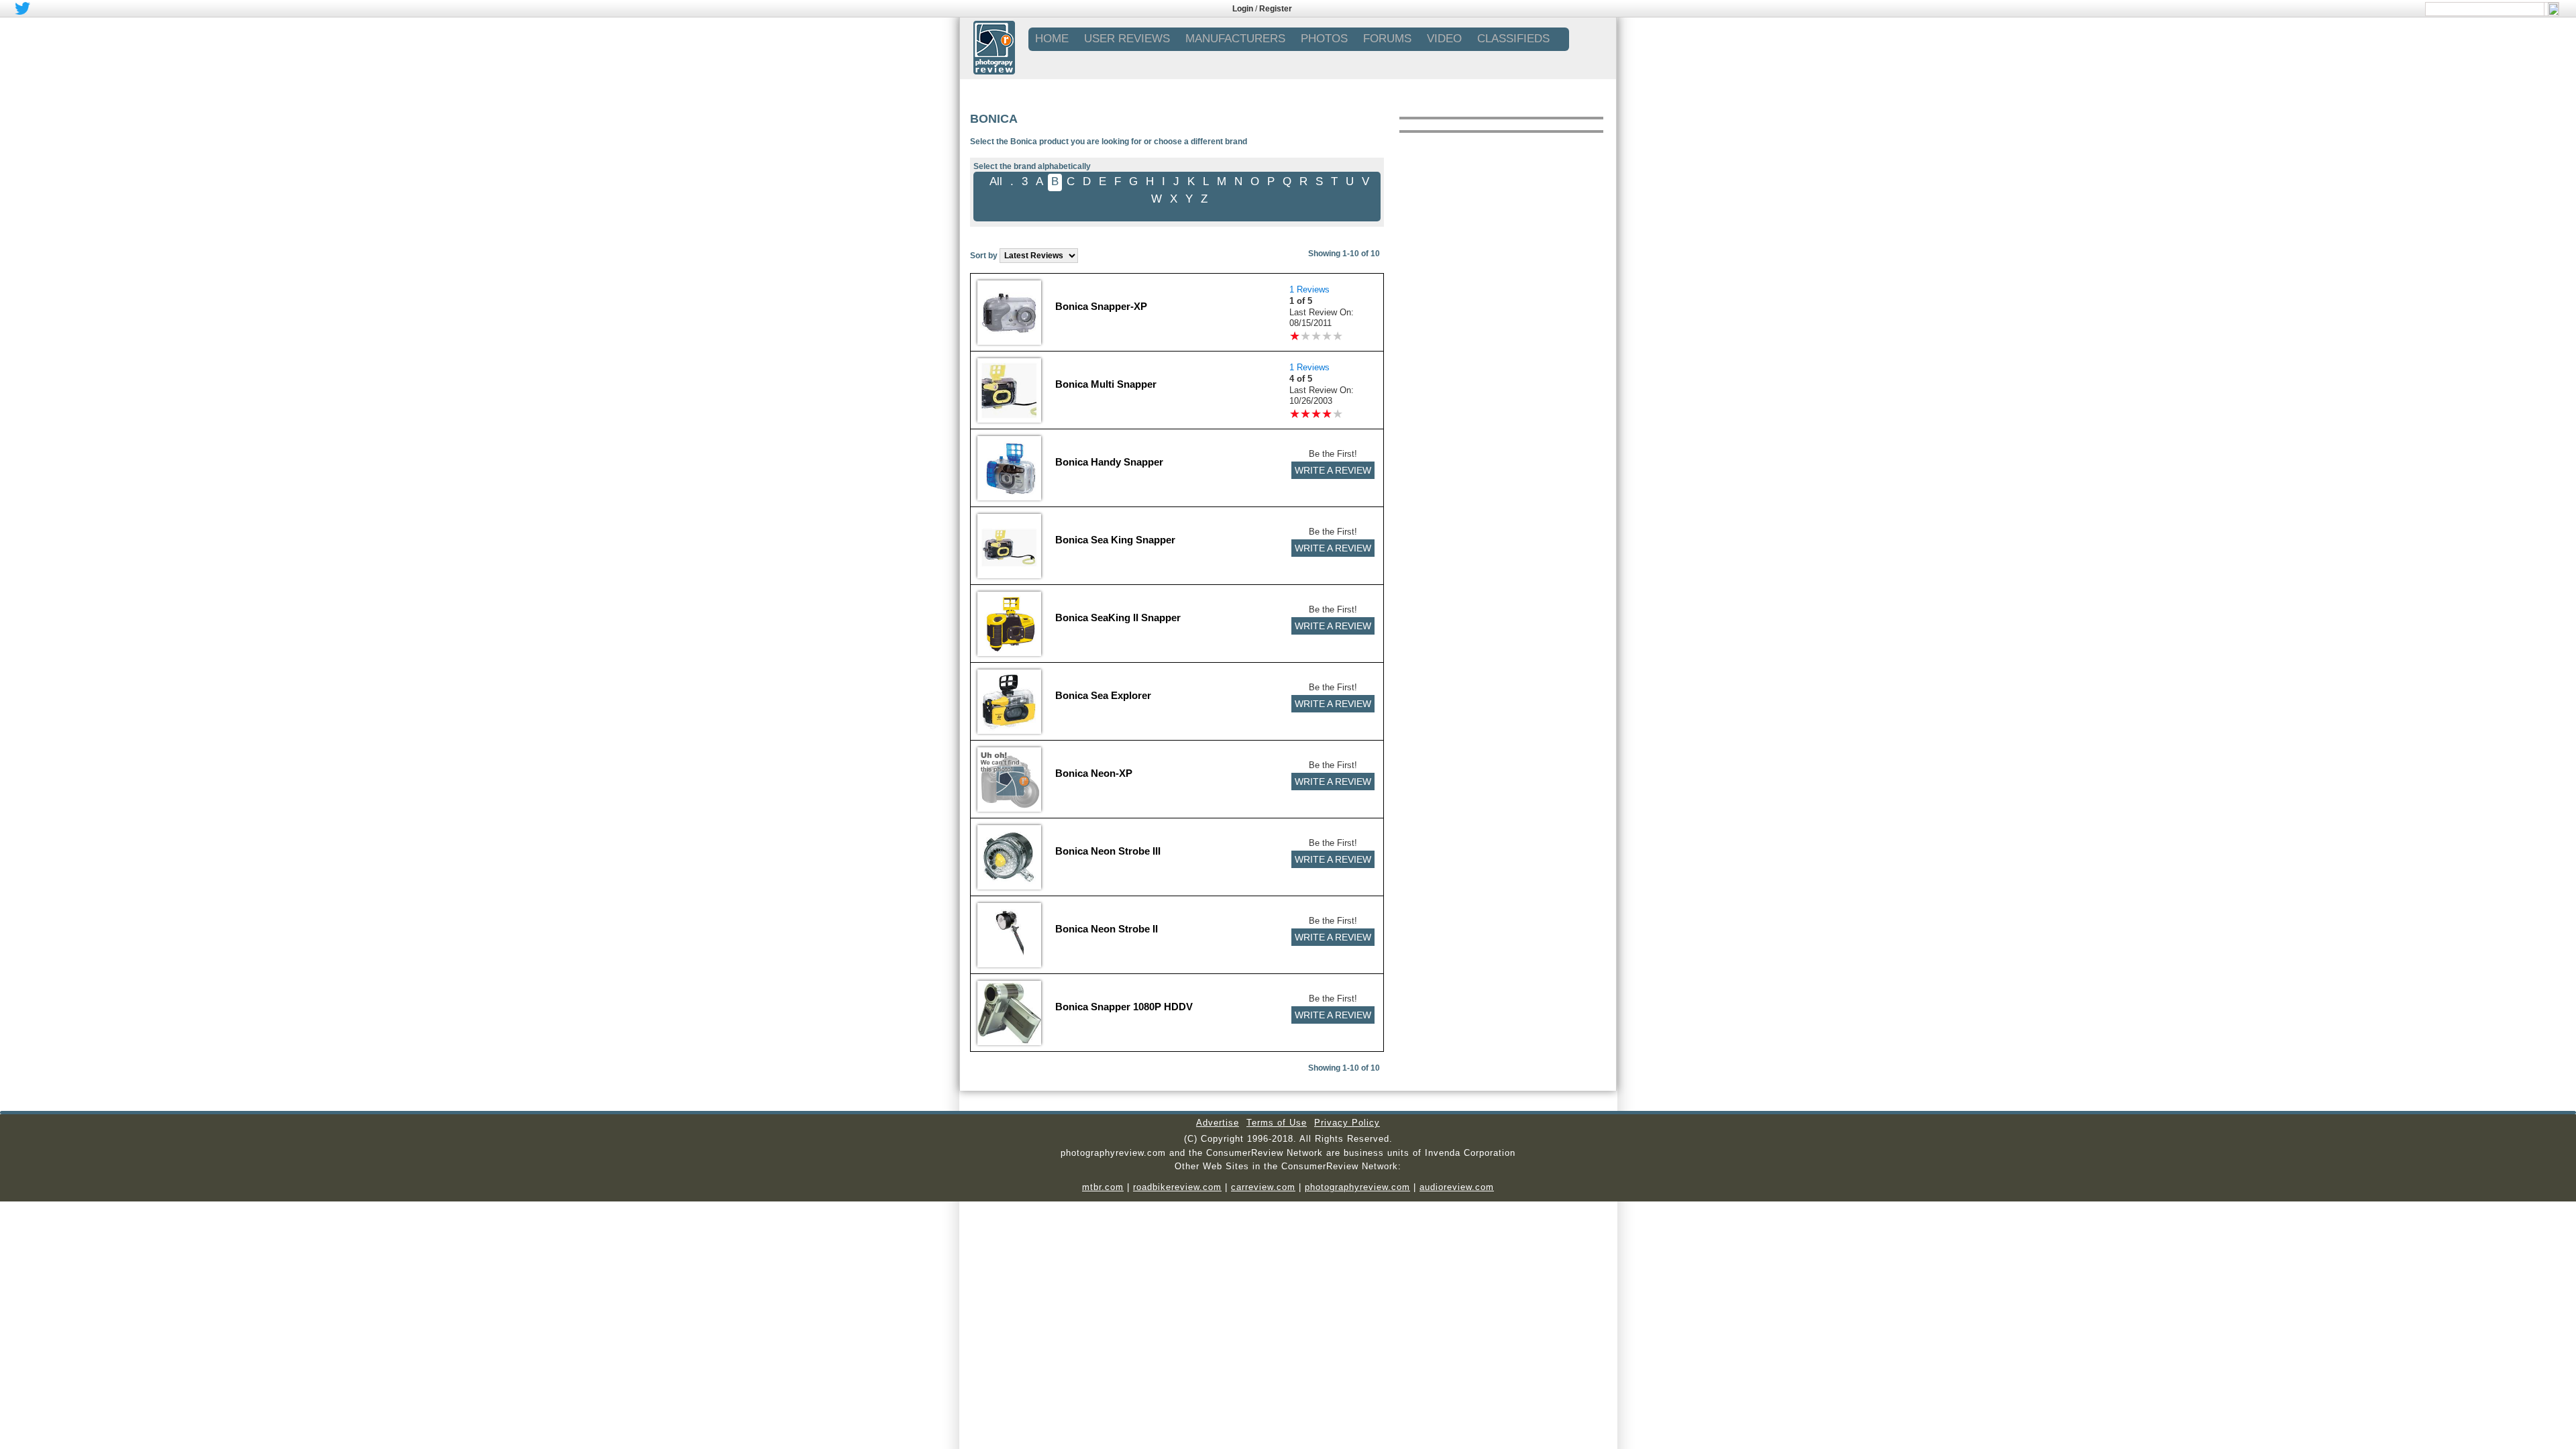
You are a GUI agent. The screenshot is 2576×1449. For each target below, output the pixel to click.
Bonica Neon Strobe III (1108, 851)
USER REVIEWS (1127, 39)
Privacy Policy (1347, 1123)
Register (1276, 9)
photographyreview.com (1357, 1187)
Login (1243, 9)
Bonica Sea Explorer (1103, 695)
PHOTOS (1324, 39)
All (996, 181)
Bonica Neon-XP (1094, 773)
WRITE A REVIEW (1333, 470)
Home (1052, 39)
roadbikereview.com (1177, 1187)
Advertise (1218, 1123)
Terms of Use (1277, 1123)
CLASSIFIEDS (1513, 39)
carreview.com (1263, 1187)
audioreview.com (1457, 1187)
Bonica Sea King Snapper (1115, 540)
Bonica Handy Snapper (1109, 462)
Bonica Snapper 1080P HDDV (1124, 1007)
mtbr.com (1103, 1187)
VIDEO (1444, 39)
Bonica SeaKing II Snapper (1118, 618)
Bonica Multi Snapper (1106, 384)
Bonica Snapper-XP (1101, 306)
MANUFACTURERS (1235, 39)
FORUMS (1387, 39)
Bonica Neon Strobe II (1107, 929)
